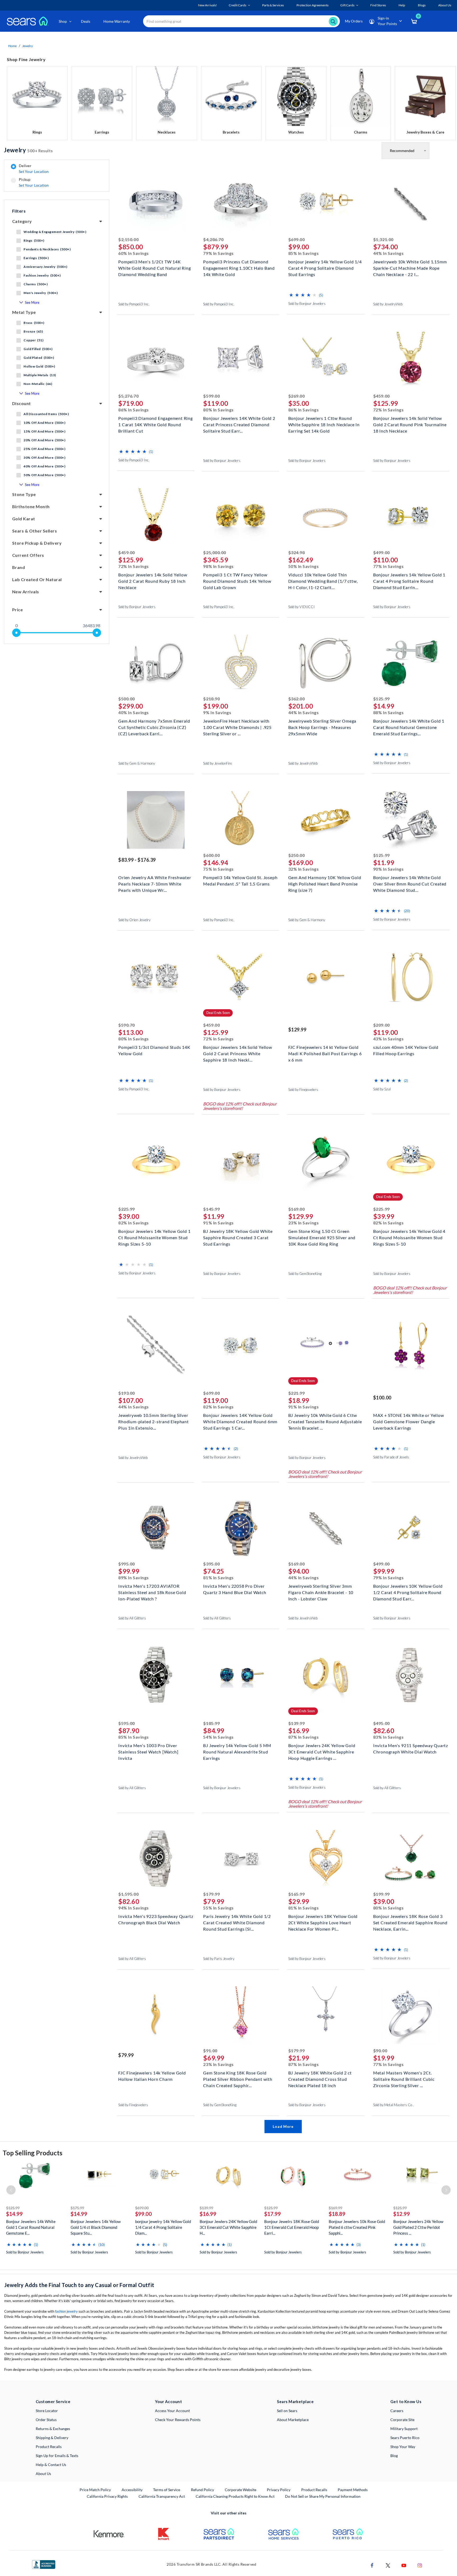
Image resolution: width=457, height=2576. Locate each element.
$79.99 (126, 2055)
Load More (283, 2126)
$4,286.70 (213, 239)
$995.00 (127, 1564)
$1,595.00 (128, 1894)
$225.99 (127, 1209)
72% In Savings (389, 410)
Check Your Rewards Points (178, 2420)
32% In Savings (304, 869)
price (17, 610)
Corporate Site (402, 2420)
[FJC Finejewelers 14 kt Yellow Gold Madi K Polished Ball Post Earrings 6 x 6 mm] (326, 1014)
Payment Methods (353, 2490)
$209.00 (381, 1025)
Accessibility (132, 2490)
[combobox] (241, 21)
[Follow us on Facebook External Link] (372, 2565)
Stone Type (24, 494)
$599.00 (211, 396)
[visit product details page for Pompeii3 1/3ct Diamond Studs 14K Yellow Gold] (156, 977)
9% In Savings (217, 712)
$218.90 (211, 699)
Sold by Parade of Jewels (391, 1457)
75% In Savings (218, 869)
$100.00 (382, 1398)
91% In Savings (218, 1223)
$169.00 (297, 1209)
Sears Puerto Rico (405, 2438)
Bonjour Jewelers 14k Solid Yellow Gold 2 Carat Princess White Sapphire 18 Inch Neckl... (237, 1053)
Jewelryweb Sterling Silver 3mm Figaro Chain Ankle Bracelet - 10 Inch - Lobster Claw (321, 1592)
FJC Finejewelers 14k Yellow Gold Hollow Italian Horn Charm (152, 2076)
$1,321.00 (383, 239)
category (22, 221)
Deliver (34, 169)
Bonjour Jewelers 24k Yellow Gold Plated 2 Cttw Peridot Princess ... (418, 2227)
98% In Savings (218, 566)
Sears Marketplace (295, 2401)
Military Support (404, 2429)
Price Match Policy (95, 2490)
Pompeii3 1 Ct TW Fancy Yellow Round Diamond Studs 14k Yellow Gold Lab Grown (237, 580)
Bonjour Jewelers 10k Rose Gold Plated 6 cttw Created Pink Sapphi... (357, 2227)
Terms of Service (167, 2490)
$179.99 (211, 1894)
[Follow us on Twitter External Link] (388, 2565)
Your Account (168, 2401)
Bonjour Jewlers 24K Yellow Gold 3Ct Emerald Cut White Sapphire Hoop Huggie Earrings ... (322, 1751)
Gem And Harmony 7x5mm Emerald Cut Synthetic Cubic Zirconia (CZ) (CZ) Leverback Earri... (154, 727)
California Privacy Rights (107, 2496)
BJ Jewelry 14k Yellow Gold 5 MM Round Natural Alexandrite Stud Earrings (237, 1751)
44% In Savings (389, 253)
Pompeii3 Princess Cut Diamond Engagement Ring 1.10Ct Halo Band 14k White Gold (239, 267)
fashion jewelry (66, 2311)
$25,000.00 (214, 552)
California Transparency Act (162, 2496)
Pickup (34, 182)
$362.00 (297, 699)
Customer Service (53, 2401)
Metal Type (24, 312)
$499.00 (381, 552)
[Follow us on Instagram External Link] (420, 2565)
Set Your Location (34, 171)
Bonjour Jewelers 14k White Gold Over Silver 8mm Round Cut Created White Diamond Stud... (410, 883)
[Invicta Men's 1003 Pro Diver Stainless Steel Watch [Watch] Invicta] (156, 1712)
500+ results (28, 150)
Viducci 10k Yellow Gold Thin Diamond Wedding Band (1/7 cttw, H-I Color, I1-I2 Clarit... (323, 580)
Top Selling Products (33, 2153)
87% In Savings (304, 1737)
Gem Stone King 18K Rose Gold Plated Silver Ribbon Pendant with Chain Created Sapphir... (238, 2079)
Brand (19, 567)
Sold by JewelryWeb (388, 304)
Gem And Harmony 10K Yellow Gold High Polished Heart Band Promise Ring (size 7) (325, 883)
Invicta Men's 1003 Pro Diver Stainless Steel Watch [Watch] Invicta (148, 1751)
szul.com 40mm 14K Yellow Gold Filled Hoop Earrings (406, 1050)
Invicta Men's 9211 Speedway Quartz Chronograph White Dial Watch (411, 1749)
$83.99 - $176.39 (137, 860)
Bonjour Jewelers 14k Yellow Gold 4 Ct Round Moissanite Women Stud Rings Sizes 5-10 (409, 1237)
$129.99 (297, 1030)
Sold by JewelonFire (218, 763)
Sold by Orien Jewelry (134, 920)
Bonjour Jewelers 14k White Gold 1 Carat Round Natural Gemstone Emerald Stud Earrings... (409, 727)
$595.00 (127, 1723)
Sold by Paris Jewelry (219, 1959)
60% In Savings (134, 253)
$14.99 (14, 2214)
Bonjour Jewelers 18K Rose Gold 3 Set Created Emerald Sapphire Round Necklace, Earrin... (410, 1922)
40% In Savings (134, 712)
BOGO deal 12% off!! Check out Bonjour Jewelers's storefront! (240, 1106)
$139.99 (297, 1723)
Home (12, 46)
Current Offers (28, 555)
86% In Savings (134, 410)
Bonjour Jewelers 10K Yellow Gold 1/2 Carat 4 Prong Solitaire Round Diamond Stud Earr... (408, 1592)
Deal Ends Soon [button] (218, 1013)
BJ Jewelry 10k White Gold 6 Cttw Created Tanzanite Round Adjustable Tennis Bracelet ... (325, 1421)
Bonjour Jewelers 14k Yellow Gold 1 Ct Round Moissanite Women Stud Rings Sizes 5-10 (154, 1237)
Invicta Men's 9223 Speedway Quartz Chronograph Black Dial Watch (156, 1919)
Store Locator (47, 2411)
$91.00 (210, 2051)
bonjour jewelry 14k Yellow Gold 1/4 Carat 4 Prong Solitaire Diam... (163, 2227)
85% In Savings (304, 253)
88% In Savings (389, 712)
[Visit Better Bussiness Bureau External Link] (44, 2564)
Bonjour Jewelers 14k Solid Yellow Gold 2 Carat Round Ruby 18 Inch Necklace (153, 580)
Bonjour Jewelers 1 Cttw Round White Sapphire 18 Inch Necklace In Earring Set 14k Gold (324, 424)
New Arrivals (26, 592)
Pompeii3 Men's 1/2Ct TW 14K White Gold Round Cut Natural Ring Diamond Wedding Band (154, 267)
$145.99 (211, 1209)
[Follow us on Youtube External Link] (404, 2565)
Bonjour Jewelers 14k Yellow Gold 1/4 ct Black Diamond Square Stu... (96, 2227)
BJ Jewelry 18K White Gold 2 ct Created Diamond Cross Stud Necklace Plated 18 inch (320, 2079)
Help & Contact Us (51, 2465)
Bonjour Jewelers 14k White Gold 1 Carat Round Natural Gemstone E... (31, 2227)
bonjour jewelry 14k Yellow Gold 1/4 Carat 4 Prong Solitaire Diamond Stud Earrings (325, 267)
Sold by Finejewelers (303, 1090)
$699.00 (297, 239)
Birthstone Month (31, 506)
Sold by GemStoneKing (305, 1274)
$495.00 (381, 1723)
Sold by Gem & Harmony (137, 763)
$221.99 (297, 1393)
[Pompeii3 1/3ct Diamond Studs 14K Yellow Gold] (156, 1014)
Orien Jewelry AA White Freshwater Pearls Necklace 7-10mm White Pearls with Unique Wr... (155, 883)
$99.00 (143, 2214)
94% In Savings (134, 1908)
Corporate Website (241, 2490)
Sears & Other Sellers (35, 531)
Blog (394, 2456)
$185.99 (211, 1723)
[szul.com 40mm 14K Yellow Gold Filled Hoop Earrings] (411, 1014)
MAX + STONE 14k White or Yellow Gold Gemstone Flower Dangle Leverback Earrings (409, 1421)
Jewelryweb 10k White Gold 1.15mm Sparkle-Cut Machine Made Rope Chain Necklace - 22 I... (410, 267)
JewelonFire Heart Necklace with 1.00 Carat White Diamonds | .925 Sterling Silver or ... (237, 727)
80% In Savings (218, 410)
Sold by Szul (382, 1089)
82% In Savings (134, 1223)
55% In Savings (218, 1908)
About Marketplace (293, 2420)
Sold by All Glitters (132, 1618)
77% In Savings (389, 566)
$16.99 (208, 2214)
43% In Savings (389, 1039)
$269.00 (297, 396)
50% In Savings (304, 566)
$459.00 (381, 396)
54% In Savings (218, 1737)
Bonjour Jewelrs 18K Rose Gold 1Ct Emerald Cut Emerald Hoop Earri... (292, 2227)
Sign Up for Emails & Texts (57, 2456)
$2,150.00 (128, 239)
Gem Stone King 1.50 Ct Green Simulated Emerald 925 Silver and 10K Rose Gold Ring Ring (322, 1237)
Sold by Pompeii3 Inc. (134, 304)
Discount (22, 403)
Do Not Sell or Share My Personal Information (323, 2496)
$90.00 (380, 2051)
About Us (43, 2474)
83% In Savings (389, 1737)
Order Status (46, 2420)
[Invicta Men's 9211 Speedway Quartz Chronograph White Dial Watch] (411, 1712)
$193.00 (127, 1393)
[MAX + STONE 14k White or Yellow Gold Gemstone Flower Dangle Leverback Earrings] (411, 1382)
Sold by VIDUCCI (301, 607)
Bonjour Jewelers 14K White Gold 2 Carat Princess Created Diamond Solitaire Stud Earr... (239, 424)
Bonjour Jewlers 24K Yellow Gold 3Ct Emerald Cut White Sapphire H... (228, 2227)
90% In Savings (389, 869)
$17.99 (273, 2214)
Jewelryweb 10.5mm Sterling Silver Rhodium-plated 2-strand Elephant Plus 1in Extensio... (154, 1421)
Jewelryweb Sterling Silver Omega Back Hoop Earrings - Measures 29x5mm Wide (322, 727)
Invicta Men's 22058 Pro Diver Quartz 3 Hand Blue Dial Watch (235, 1589)
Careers (397, 2411)
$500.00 (127, 699)
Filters (19, 211)
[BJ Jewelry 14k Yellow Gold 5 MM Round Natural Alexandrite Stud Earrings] (241, 1712)
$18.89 (337, 2214)
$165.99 (297, 1894)
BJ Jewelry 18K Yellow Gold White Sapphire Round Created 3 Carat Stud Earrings (238, 1237)
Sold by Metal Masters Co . (393, 2105)
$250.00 (297, 855)
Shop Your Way (403, 2447)
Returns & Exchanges (53, 2429)
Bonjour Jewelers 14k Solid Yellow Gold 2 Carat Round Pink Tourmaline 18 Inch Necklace (410, 424)
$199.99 (381, 1894)
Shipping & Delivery (52, 2438)
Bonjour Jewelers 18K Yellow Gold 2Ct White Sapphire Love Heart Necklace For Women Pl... (323, 1922)
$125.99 (381, 699)
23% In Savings (304, 1223)
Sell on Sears (287, 2411)
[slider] (16, 633)
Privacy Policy (279, 2490)
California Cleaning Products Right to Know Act (235, 2496)
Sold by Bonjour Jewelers (307, 304)
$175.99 (77, 2208)
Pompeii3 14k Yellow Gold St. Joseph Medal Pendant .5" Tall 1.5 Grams (240, 881)
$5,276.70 (128, 396)
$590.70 (127, 1025)
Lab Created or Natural (37, 579)
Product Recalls (49, 2447)
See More (32, 302)
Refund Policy (202, 2490)
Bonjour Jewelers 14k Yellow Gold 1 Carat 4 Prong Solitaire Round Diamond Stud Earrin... (409, 580)
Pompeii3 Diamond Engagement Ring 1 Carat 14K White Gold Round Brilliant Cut (156, 424)
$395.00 (211, 1564)
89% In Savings (134, 1578)
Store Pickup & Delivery (37, 543)
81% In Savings (218, 1578)
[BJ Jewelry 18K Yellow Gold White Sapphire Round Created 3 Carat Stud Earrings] (241, 1198)
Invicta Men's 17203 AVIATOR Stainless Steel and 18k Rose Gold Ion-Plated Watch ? (152, 1592)
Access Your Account (172, 2411)
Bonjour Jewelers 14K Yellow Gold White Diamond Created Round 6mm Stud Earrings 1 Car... (240, 1421)
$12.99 (402, 2214)
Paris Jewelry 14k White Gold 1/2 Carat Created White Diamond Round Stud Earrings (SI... (237, 1922)
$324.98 (297, 552)
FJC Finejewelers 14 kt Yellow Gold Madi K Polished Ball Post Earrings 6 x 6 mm (325, 1053)
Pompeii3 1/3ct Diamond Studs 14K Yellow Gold (154, 1050)
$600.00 (211, 855)
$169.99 (335, 2208)
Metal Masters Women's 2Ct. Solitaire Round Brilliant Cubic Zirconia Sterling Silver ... (404, 2079)
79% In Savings (218, 253)
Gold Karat (24, 519)
